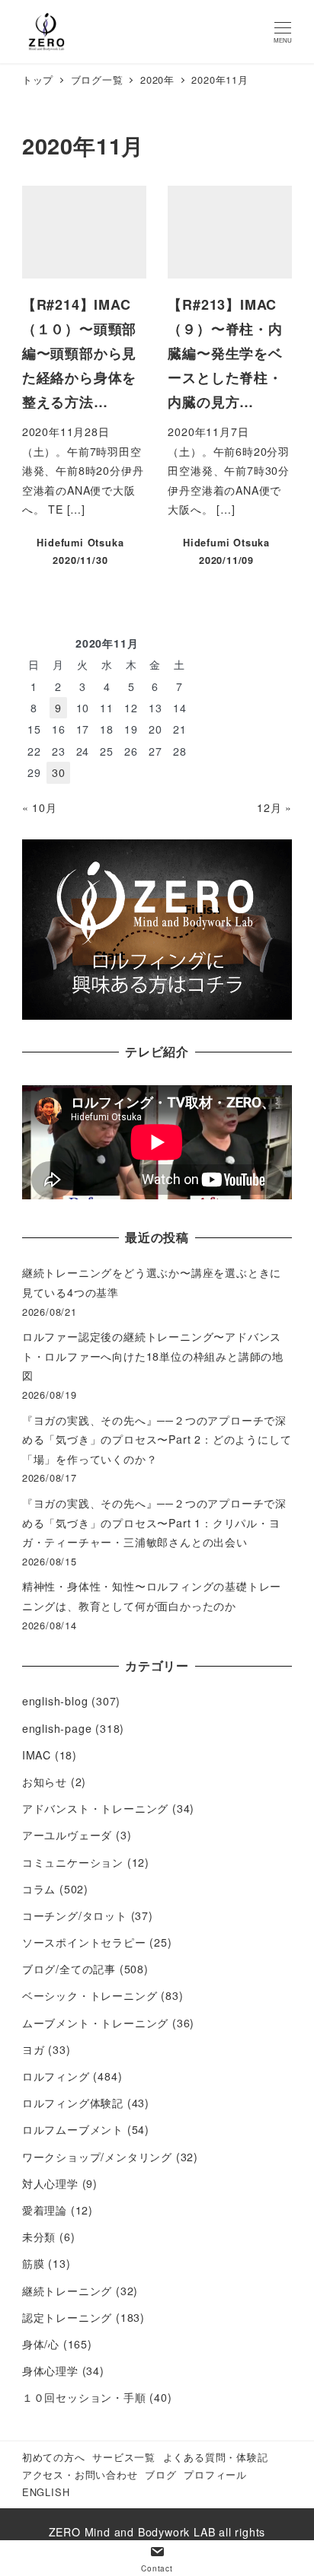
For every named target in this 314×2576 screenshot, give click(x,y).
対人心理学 (50, 2183)
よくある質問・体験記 (216, 2457)
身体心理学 (50, 2371)
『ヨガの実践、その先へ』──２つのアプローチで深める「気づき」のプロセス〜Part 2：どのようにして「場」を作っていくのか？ (157, 1439)
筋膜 (34, 2263)
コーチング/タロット (75, 1915)
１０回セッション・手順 (84, 2397)
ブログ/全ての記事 (69, 1969)
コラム (39, 1889)
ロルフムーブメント (73, 2129)
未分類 (39, 2237)
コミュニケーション (73, 1862)
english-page (57, 1728)
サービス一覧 (124, 2457)
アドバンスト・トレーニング (95, 1808)
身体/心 (41, 2344)
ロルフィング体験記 (73, 2103)
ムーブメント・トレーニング (95, 2023)
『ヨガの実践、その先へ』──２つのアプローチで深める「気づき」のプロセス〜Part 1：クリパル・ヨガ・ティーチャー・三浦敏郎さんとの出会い (154, 1522)
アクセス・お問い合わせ (80, 2474)
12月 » (274, 807)
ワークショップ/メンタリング (97, 2157)
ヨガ (34, 2049)
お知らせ (45, 1782)
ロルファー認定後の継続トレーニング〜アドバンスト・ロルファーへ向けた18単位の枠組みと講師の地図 (153, 1356)
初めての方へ (54, 2457)
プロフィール (215, 2474)
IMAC (37, 1755)
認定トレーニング (67, 2317)
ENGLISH (46, 2492)
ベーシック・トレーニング (90, 1995)
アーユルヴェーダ (67, 1835)
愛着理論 (45, 2210)
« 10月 (40, 807)
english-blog (55, 1701)
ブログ (160, 2474)
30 (59, 772)
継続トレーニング (67, 2291)
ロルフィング (56, 2076)
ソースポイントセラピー (84, 1942)
